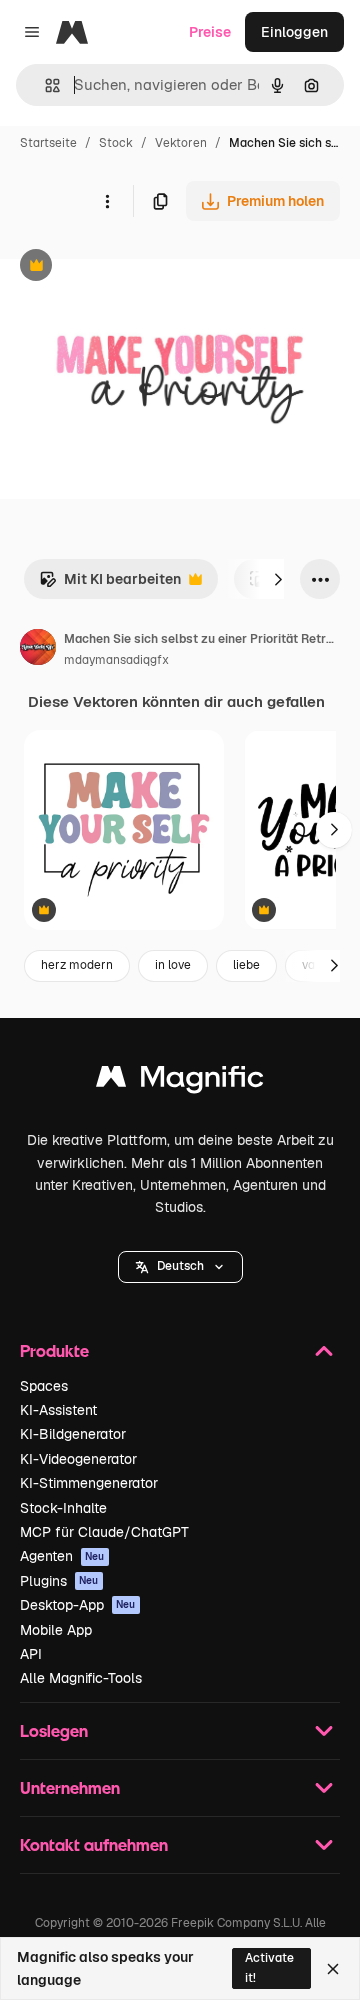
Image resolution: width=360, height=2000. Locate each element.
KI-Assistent (58, 1410)
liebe (246, 965)
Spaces (44, 1386)
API (31, 1654)
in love (173, 965)
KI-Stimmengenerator (89, 1483)
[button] (180, 1267)
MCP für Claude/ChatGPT (104, 1532)
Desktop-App (78, 1605)
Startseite (48, 143)
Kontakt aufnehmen (94, 1844)
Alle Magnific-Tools (81, 1678)
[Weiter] (278, 579)
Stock (116, 143)
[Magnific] (180, 1081)
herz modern (77, 965)
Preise (210, 32)
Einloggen (294, 32)
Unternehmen (70, 1787)
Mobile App (56, 1630)
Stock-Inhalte (63, 1508)
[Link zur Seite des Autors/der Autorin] (38, 650)
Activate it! (269, 1967)
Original (128, 267)
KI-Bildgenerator (73, 1434)
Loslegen (54, 1730)
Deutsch (180, 1266)
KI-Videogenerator (78, 1459)
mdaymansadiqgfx (116, 660)
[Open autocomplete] (44, 85)
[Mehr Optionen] (107, 201)
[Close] (333, 1969)
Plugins (59, 1581)
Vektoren (181, 143)
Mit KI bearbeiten (110, 584)
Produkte (54, 1350)
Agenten (62, 1556)
